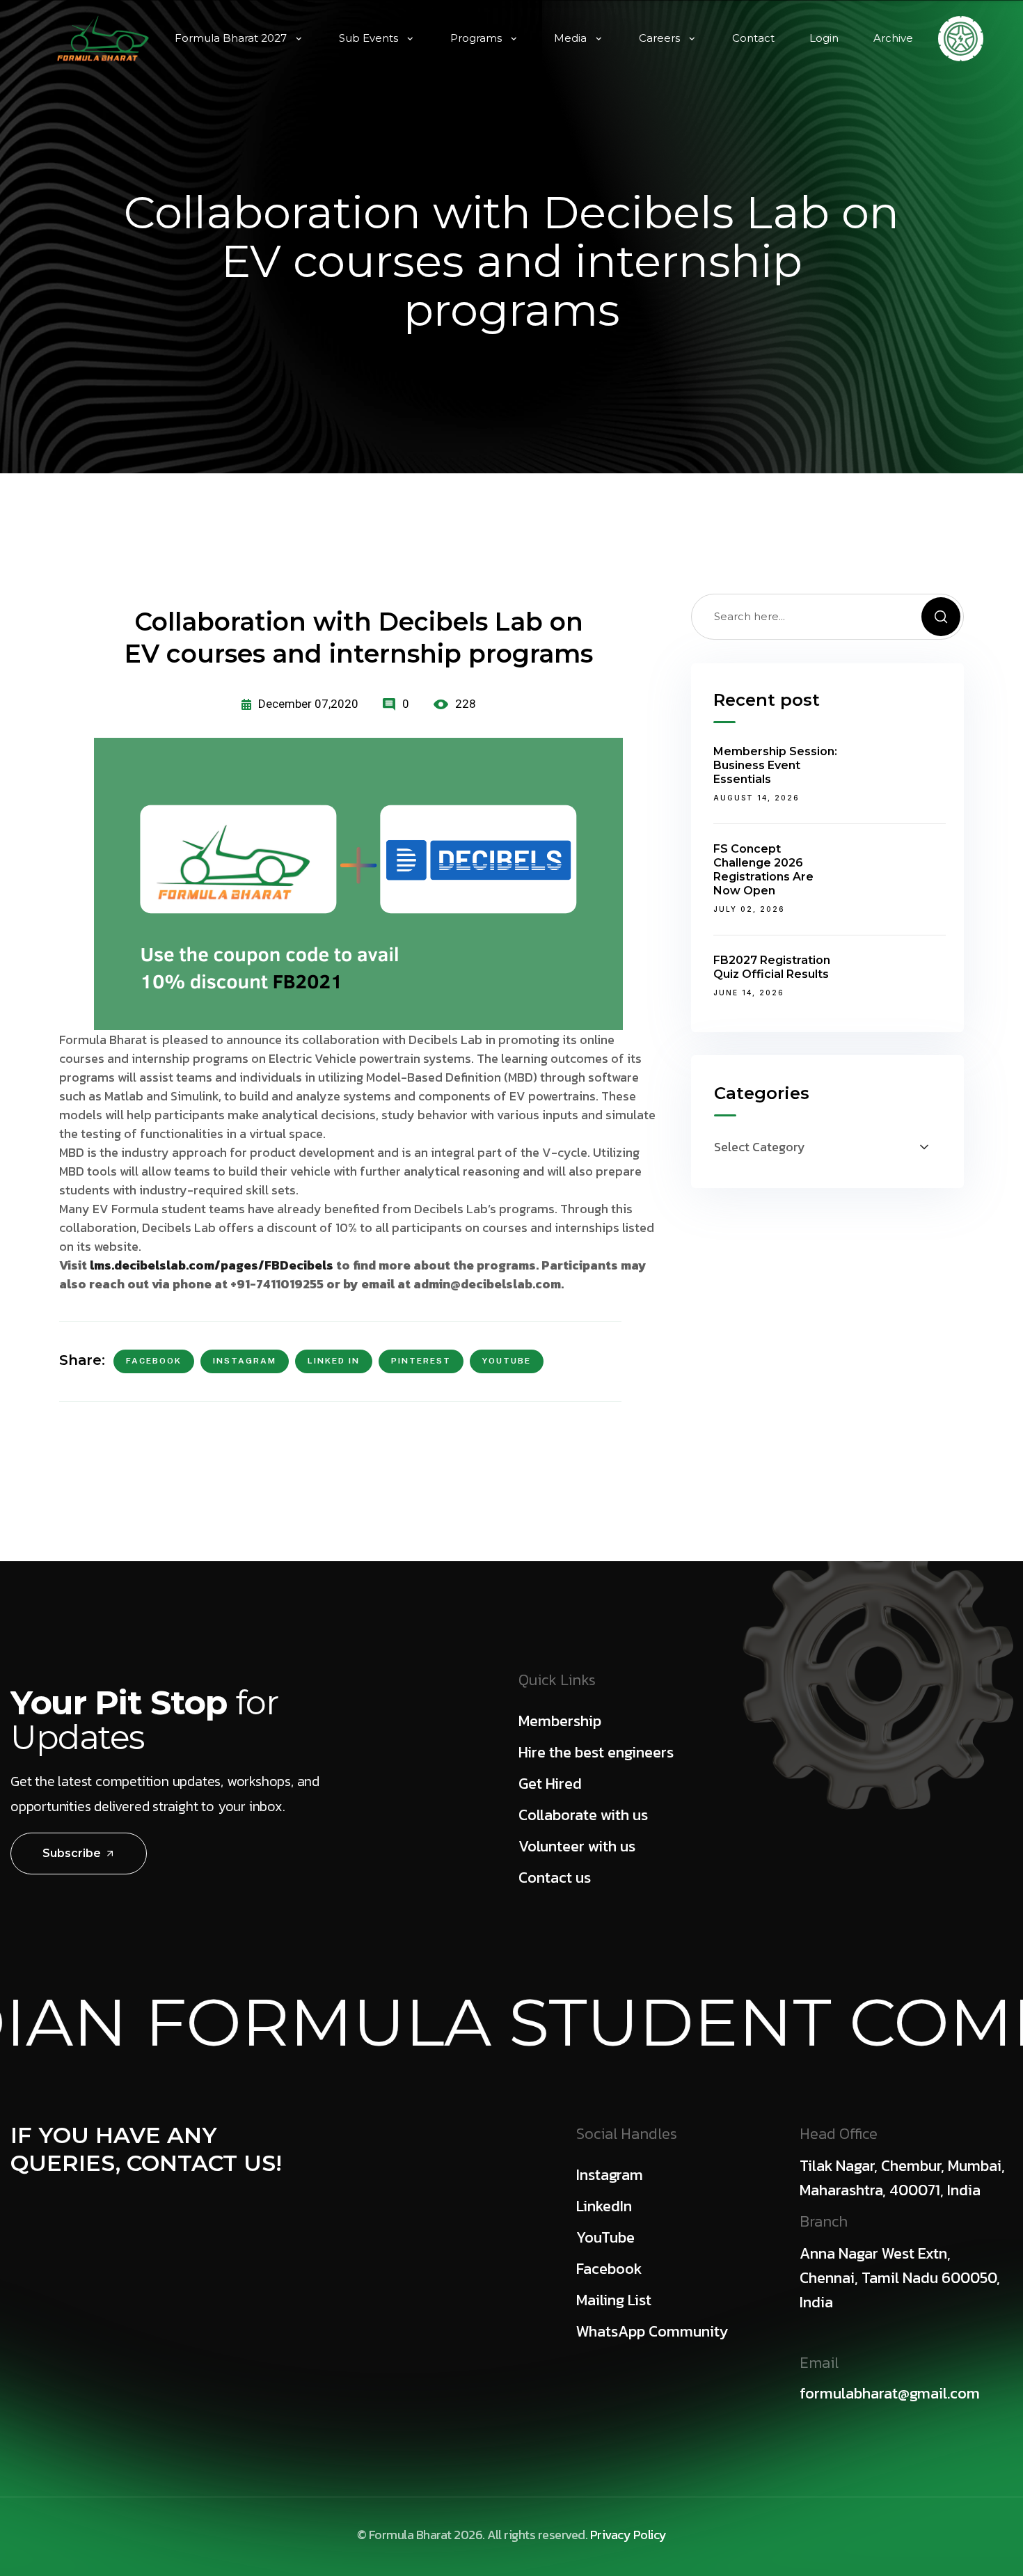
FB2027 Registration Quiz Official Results (772, 967)
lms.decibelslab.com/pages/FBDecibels (212, 1265)
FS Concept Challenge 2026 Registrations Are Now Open (763, 870)
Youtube (507, 1361)
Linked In (334, 1361)
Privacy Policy (628, 2535)
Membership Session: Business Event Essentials (775, 765)
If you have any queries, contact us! (146, 2149)
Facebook (154, 1361)
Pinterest (421, 1361)
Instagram (245, 1361)
